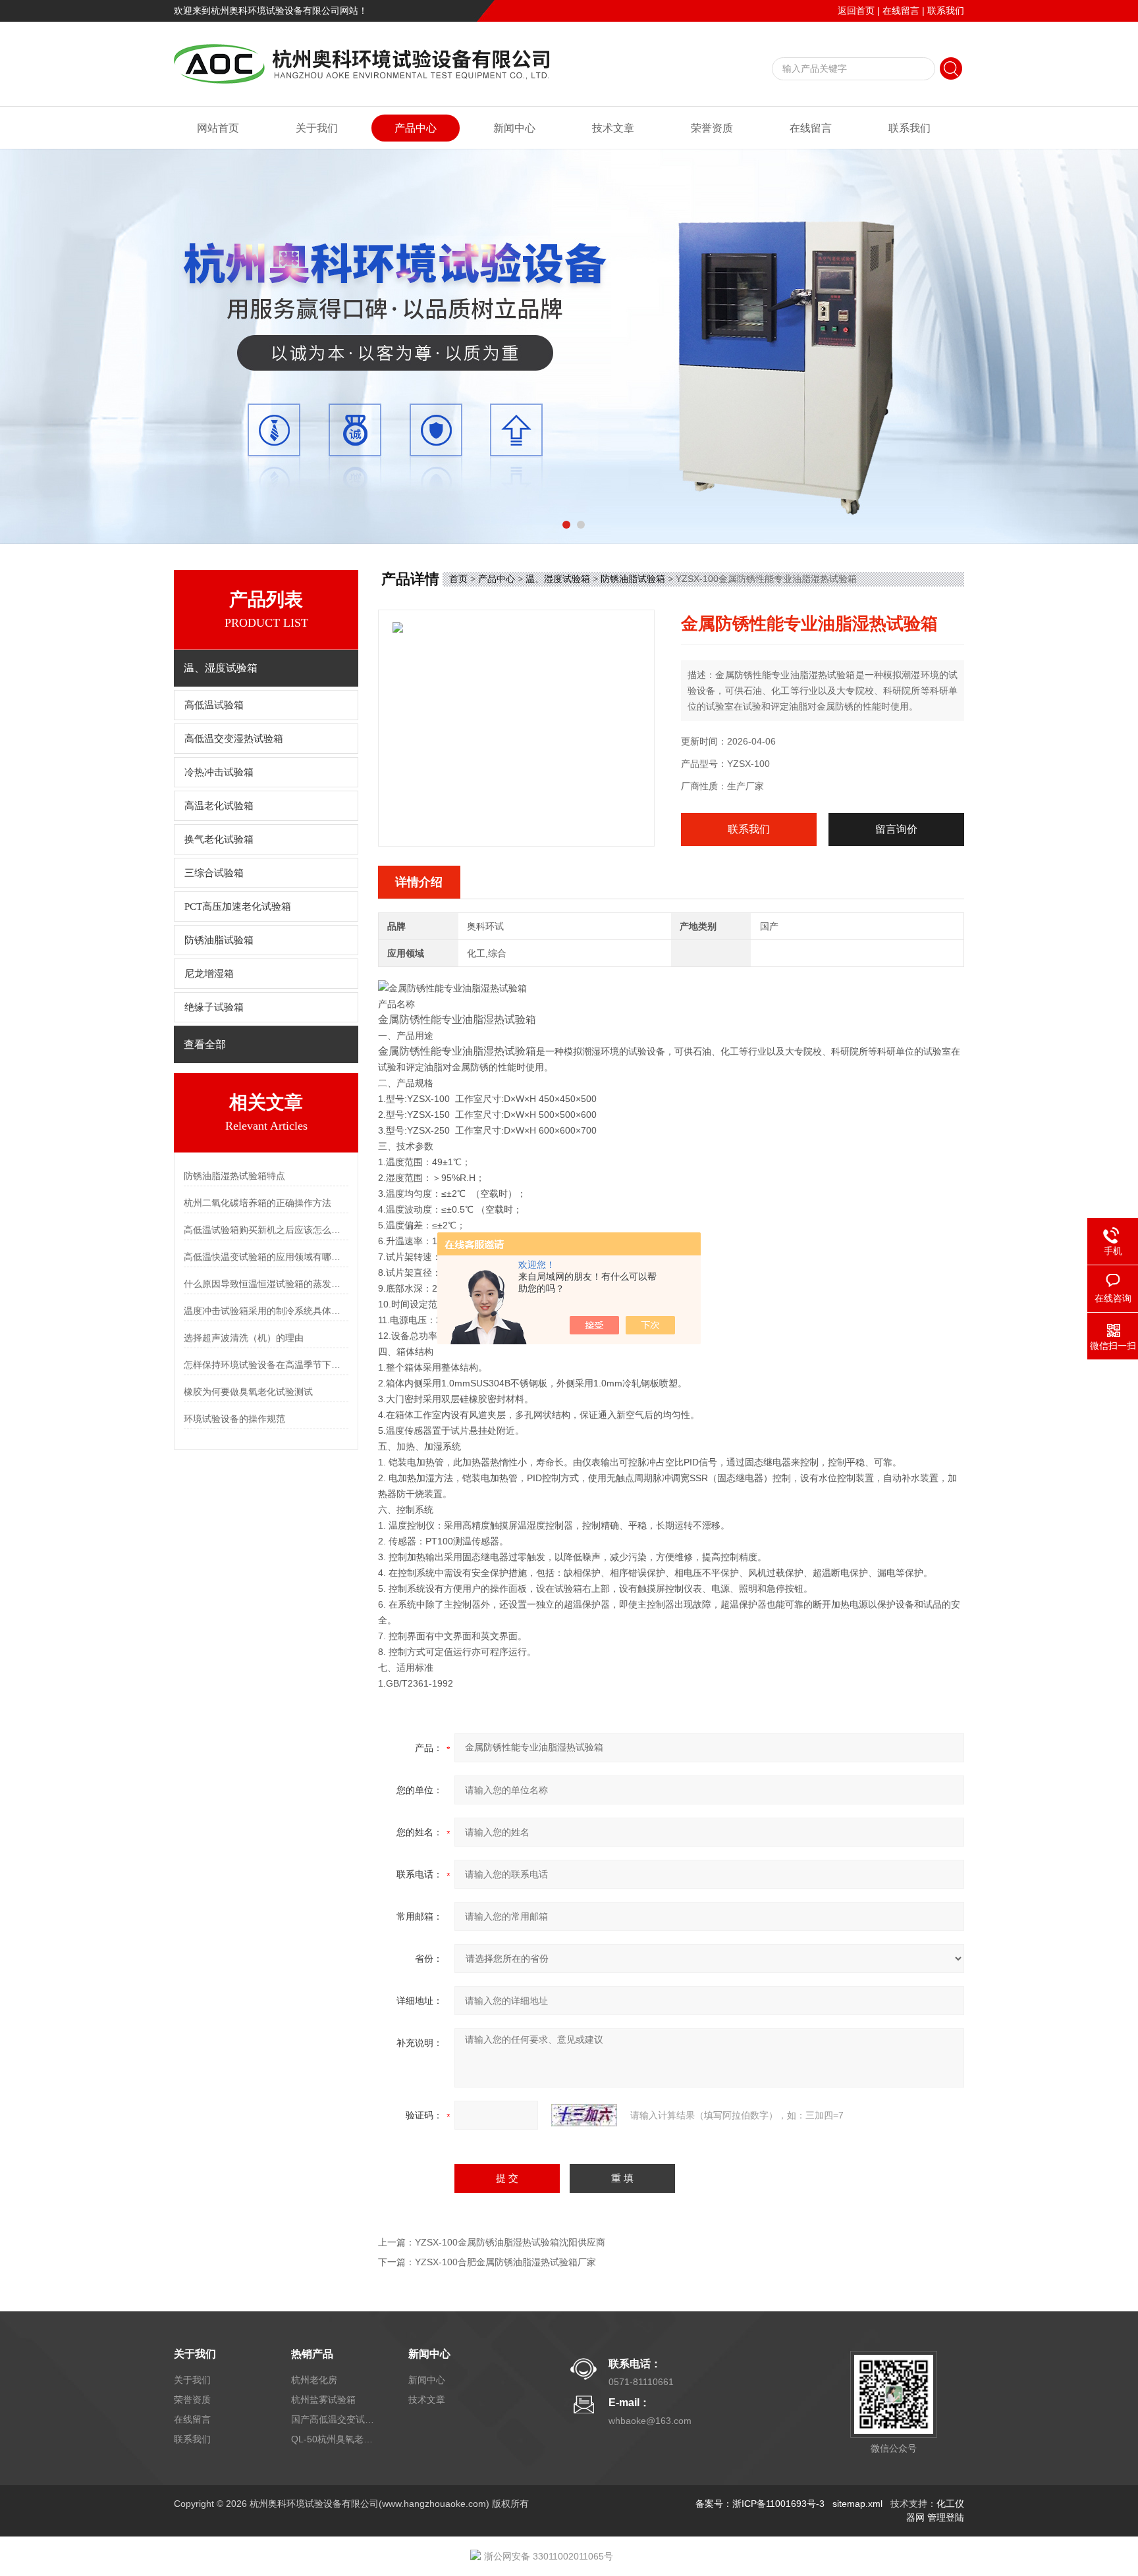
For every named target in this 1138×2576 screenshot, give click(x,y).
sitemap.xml (857, 2504)
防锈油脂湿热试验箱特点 (234, 1176)
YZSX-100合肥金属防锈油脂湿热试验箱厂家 (505, 2262)
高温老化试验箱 (219, 806)
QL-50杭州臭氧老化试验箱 (334, 2439)
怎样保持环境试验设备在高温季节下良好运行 (266, 1365)
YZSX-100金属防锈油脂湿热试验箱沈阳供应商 (510, 2242)
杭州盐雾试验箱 (323, 2400)
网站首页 (218, 128)
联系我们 (946, 11)
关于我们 (317, 128)
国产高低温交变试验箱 (334, 2419)
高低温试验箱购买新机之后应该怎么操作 (266, 1230)
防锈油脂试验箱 (219, 940)
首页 (458, 579)
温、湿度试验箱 (558, 579)
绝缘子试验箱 (214, 1007)
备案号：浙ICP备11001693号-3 (760, 2504)
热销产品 (312, 2354)
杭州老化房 (314, 2380)
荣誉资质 (712, 128)
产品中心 (416, 128)
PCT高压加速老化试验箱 (238, 907)
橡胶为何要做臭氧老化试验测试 (248, 1392)
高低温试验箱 (214, 705)
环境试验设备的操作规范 (234, 1419)
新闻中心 (514, 128)
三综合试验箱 (214, 873)
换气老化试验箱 (219, 839)
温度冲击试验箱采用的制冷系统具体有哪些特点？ (266, 1311)
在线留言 (901, 11)
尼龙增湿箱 (209, 974)
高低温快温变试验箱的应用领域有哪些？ (266, 1257)
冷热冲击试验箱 (219, 772)
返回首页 (856, 11)
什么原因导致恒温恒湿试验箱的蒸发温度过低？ (266, 1284)
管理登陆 (946, 2517)
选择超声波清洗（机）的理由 (244, 1338)
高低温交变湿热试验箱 (234, 739)
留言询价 (896, 829)
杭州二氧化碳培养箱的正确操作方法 (257, 1203)
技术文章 (613, 128)
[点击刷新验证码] (584, 2115)
